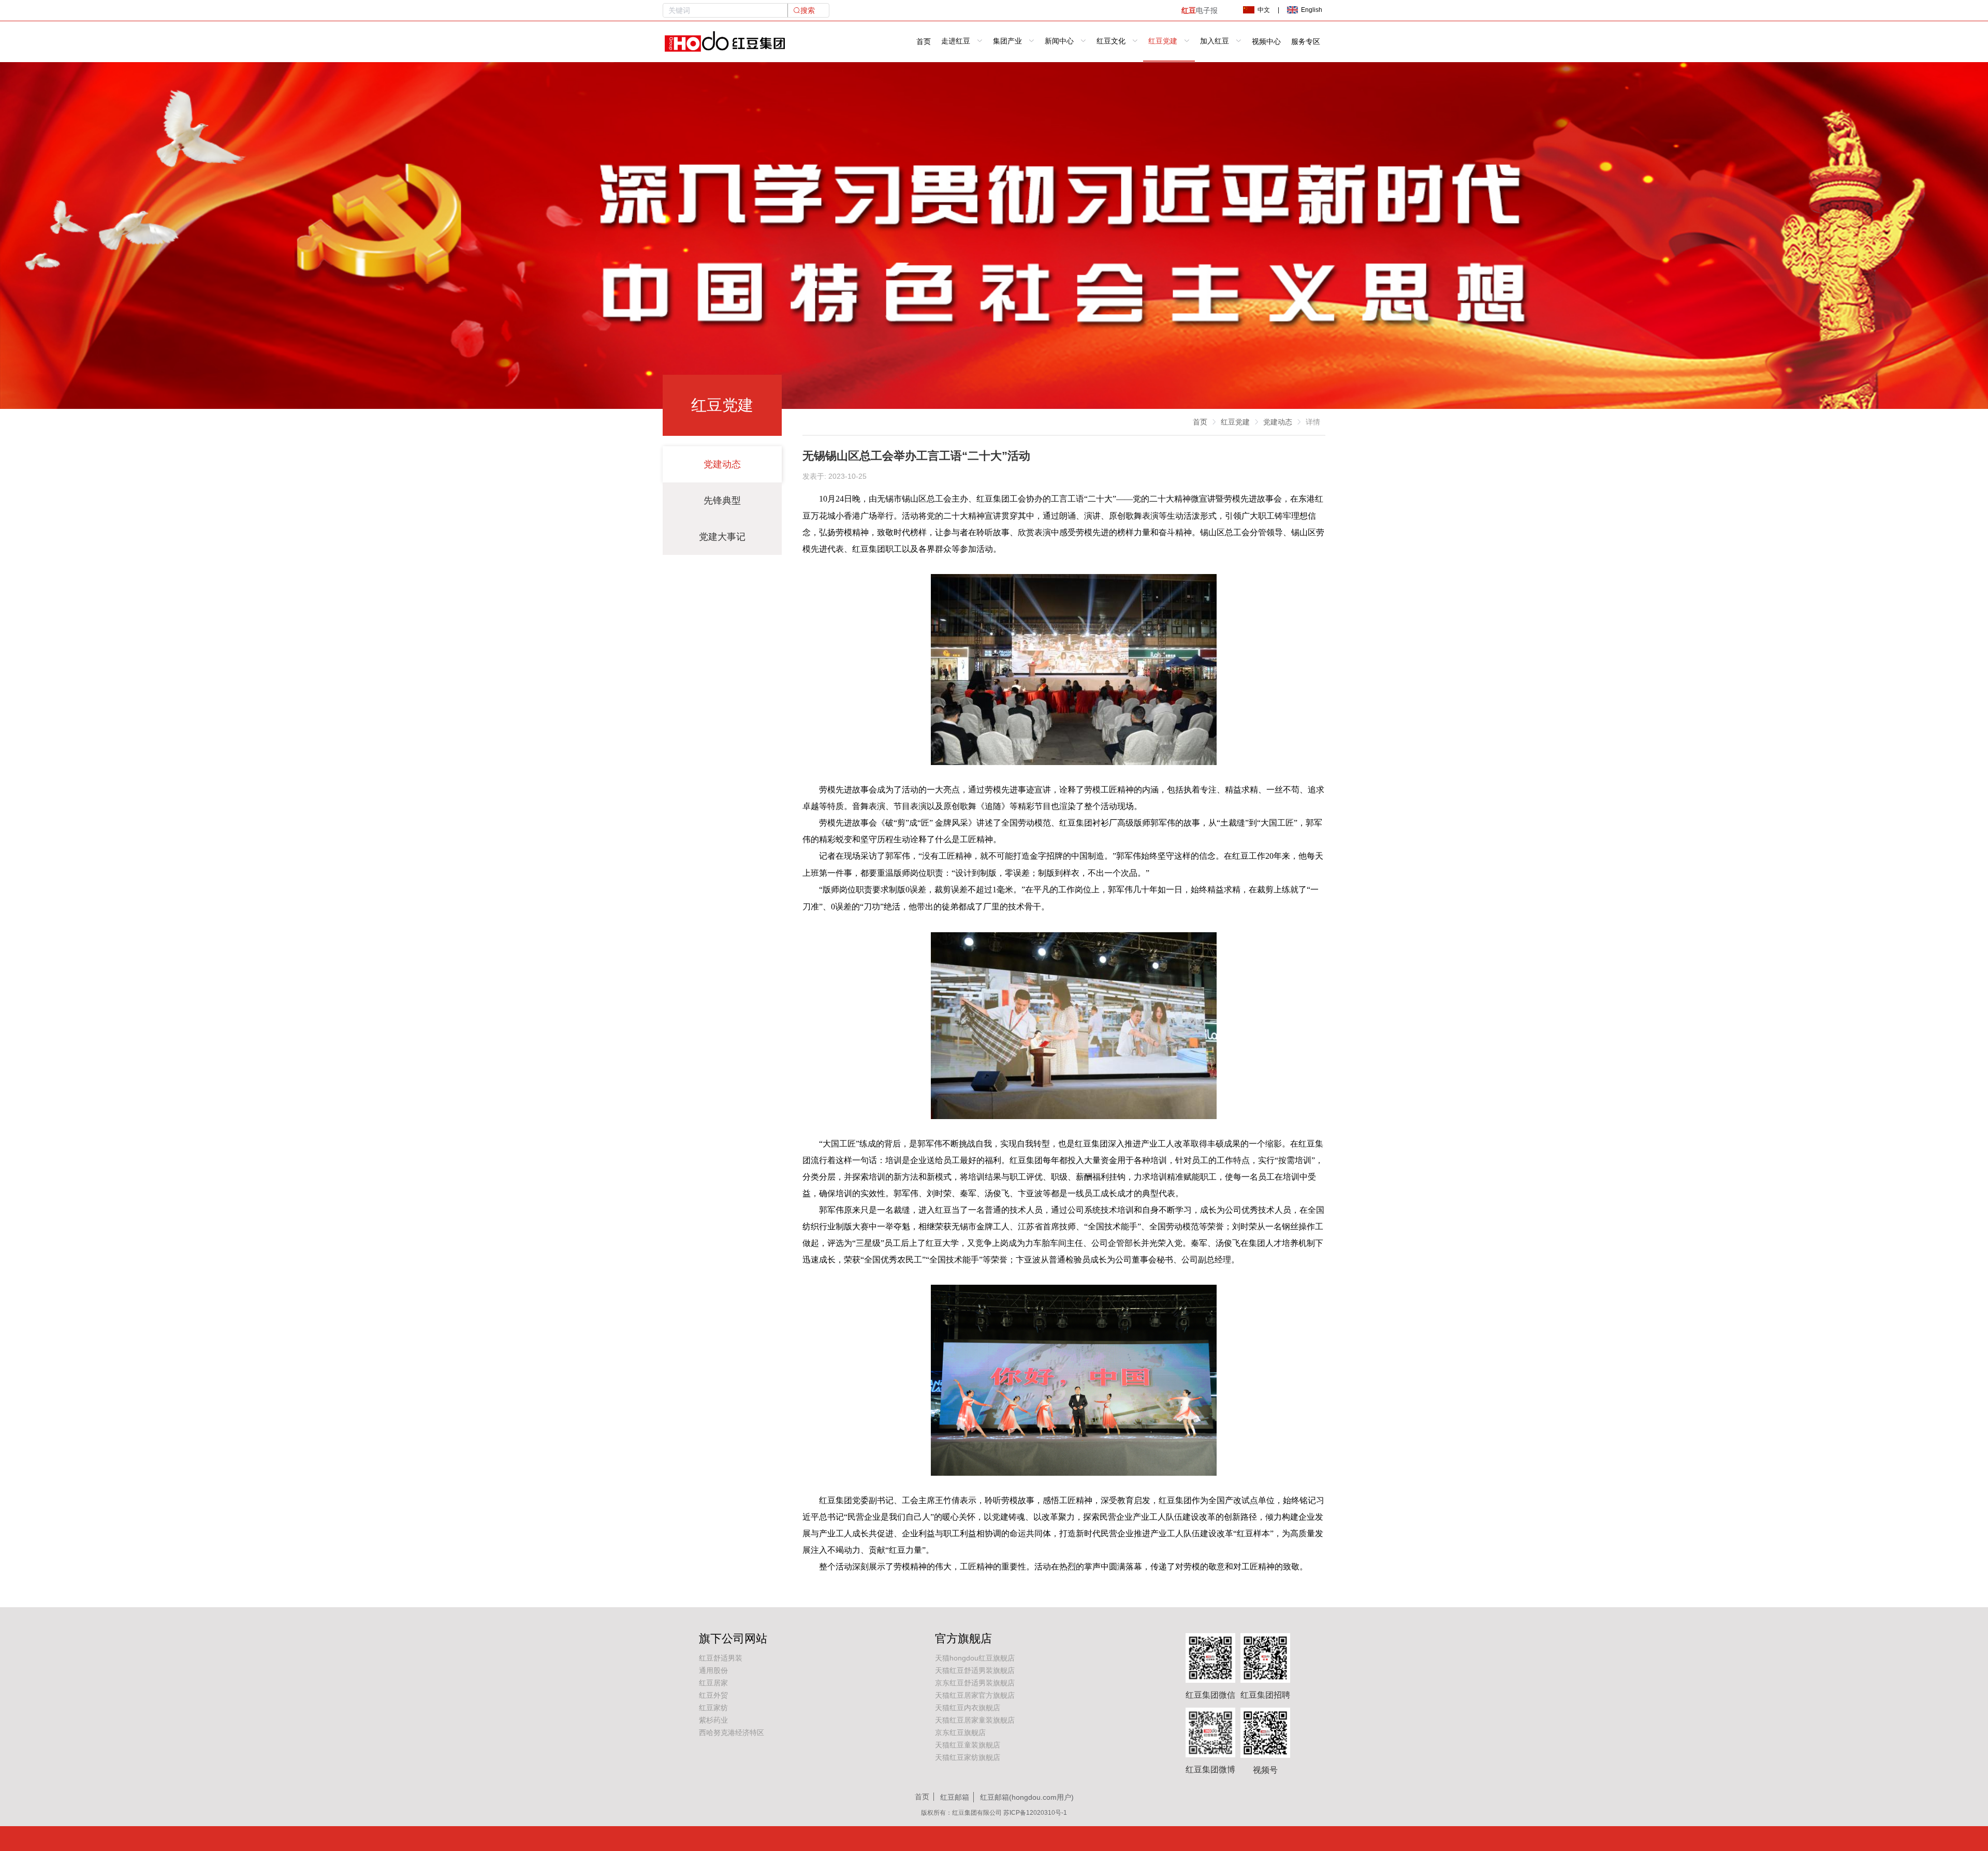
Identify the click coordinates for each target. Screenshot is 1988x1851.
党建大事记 (722, 537)
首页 (924, 42)
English (1312, 10)
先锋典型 (722, 501)
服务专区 (1306, 42)
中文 (1264, 10)
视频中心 (1266, 42)
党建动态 (722, 464)
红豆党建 (1235, 422)
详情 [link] (1313, 422)
